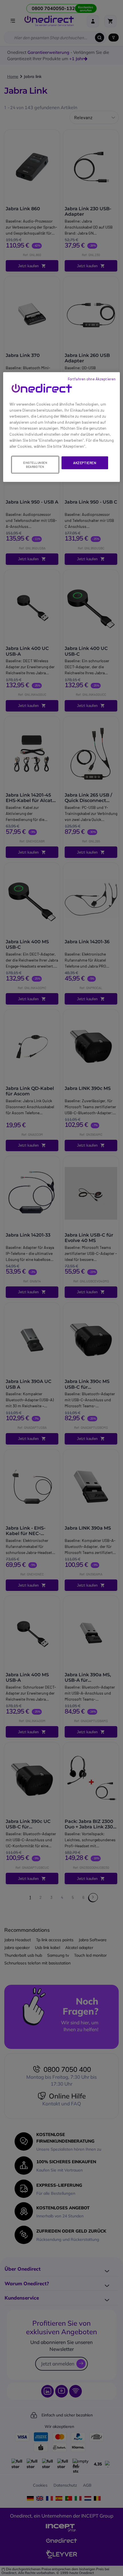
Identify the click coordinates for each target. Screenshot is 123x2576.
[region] (62, 427)
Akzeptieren (85, 463)
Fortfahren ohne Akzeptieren (92, 379)
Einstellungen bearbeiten (35, 465)
